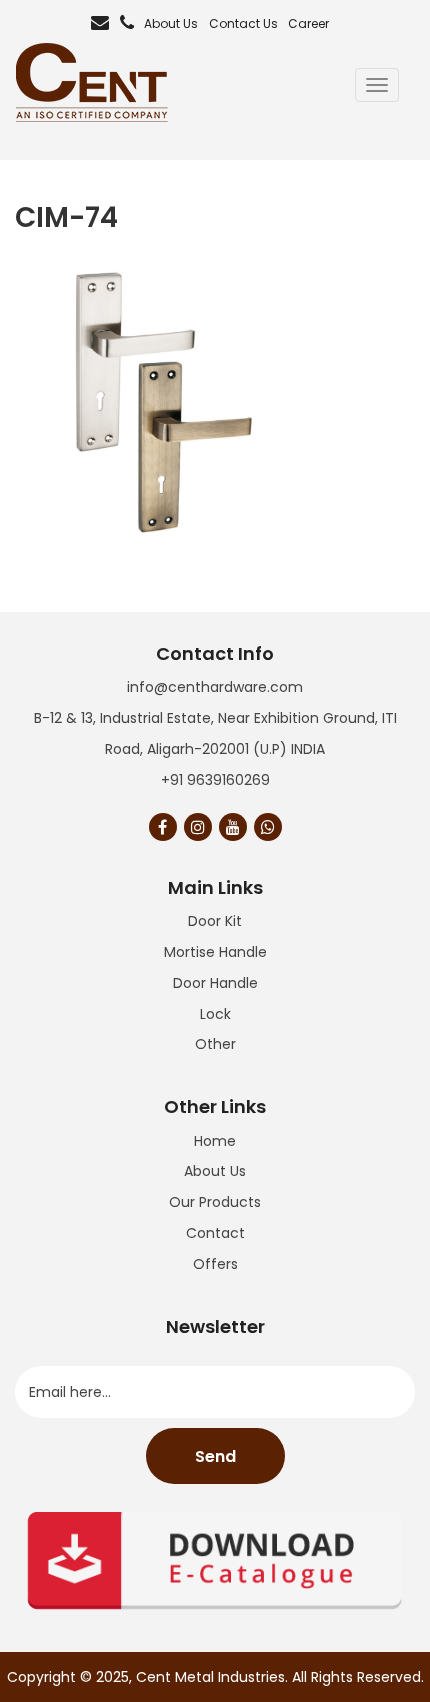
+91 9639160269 (215, 780)
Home (215, 1141)
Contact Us (243, 23)
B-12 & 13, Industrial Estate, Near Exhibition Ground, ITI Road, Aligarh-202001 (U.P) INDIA (215, 733)
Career (308, 23)
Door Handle (215, 983)
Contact (215, 1233)
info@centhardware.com (215, 687)
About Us (171, 23)
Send (215, 1456)
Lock (215, 1014)
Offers (215, 1264)
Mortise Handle (215, 952)
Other (215, 1044)
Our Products (215, 1202)
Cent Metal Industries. (212, 1677)
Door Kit (215, 921)
